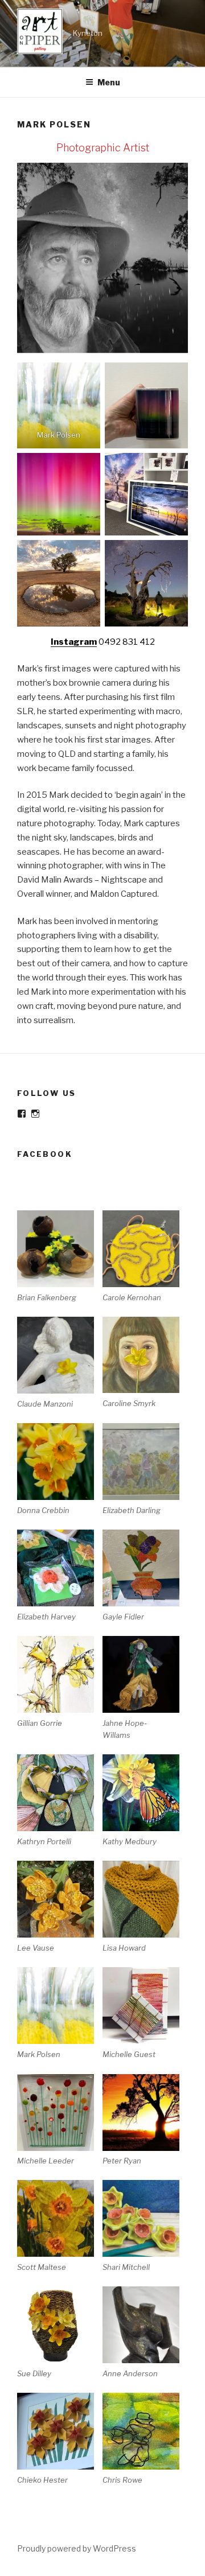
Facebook (45, 1154)
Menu (109, 82)
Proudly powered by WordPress (77, 2548)
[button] (60, 1257)
